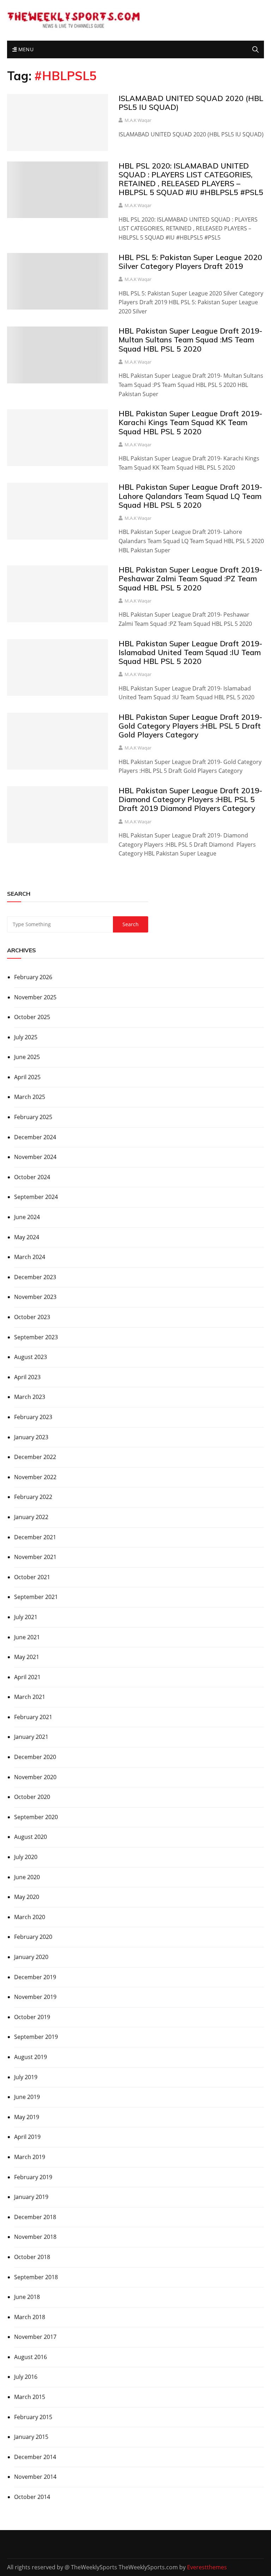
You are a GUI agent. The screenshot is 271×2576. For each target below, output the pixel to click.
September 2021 (36, 1597)
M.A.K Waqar (138, 120)
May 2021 (27, 1657)
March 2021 (30, 1697)
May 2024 (27, 1237)
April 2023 (27, 1377)
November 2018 (35, 2237)
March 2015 (30, 2397)
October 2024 (32, 1177)
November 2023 (35, 1297)
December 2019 (35, 1977)
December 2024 (35, 1137)
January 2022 (31, 1517)
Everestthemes (207, 2567)
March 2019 (30, 2157)
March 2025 (30, 1097)
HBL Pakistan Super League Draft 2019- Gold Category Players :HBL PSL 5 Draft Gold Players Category (190, 726)
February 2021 (33, 1717)
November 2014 (35, 2477)
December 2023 (35, 1277)
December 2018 (35, 2217)
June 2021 (27, 1637)
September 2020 (36, 1817)
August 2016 (31, 2357)
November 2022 (35, 1477)
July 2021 (26, 1617)
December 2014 (35, 2457)
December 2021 (35, 1537)
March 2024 (30, 1257)
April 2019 (27, 2137)
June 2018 (27, 2297)
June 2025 (27, 1057)
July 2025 (26, 1037)
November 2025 (35, 997)
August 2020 (31, 1837)
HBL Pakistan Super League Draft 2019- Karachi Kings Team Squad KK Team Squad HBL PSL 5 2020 (190, 422)
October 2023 (32, 1317)
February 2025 (33, 1117)
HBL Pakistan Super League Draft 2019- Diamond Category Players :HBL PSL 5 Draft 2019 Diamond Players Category (190, 799)
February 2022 (33, 1497)
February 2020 (33, 1937)
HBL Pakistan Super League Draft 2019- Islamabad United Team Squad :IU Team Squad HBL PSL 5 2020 (190, 652)
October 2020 (32, 1797)
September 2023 (36, 1337)
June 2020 (27, 1877)
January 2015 (31, 2437)
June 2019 (27, 2097)
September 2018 (36, 2277)
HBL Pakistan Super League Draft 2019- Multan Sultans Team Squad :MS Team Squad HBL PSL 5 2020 (190, 340)
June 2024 (27, 1217)
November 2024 (35, 1157)
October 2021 (32, 1577)
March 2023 (30, 1397)
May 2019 (27, 2117)
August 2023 (31, 1357)
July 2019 (26, 2077)
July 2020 (26, 1857)
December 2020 (35, 1757)
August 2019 (31, 2057)
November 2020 (35, 1777)
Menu (25, 49)
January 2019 (31, 2197)
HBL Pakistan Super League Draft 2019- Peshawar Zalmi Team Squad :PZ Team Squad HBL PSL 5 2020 (190, 578)
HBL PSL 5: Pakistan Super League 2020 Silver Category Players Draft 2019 (190, 262)
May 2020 (27, 1897)
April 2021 (27, 1677)
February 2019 (33, 2177)
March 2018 (30, 2317)
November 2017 (35, 2337)
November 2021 (35, 1557)
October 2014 (32, 2497)
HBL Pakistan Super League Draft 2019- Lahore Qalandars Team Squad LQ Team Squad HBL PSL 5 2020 (190, 496)
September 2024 (36, 1197)
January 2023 (31, 1437)
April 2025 (27, 1077)
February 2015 (33, 2417)
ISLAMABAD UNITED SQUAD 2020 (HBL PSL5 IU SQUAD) (191, 103)
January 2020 (31, 1957)
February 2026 (33, 977)
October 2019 (32, 2017)
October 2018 (32, 2257)
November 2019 (35, 1997)
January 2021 (31, 1737)
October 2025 (32, 1017)
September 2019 (36, 2037)
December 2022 (35, 1457)
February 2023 (33, 1417)
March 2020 (30, 1917)
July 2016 (26, 2377)
